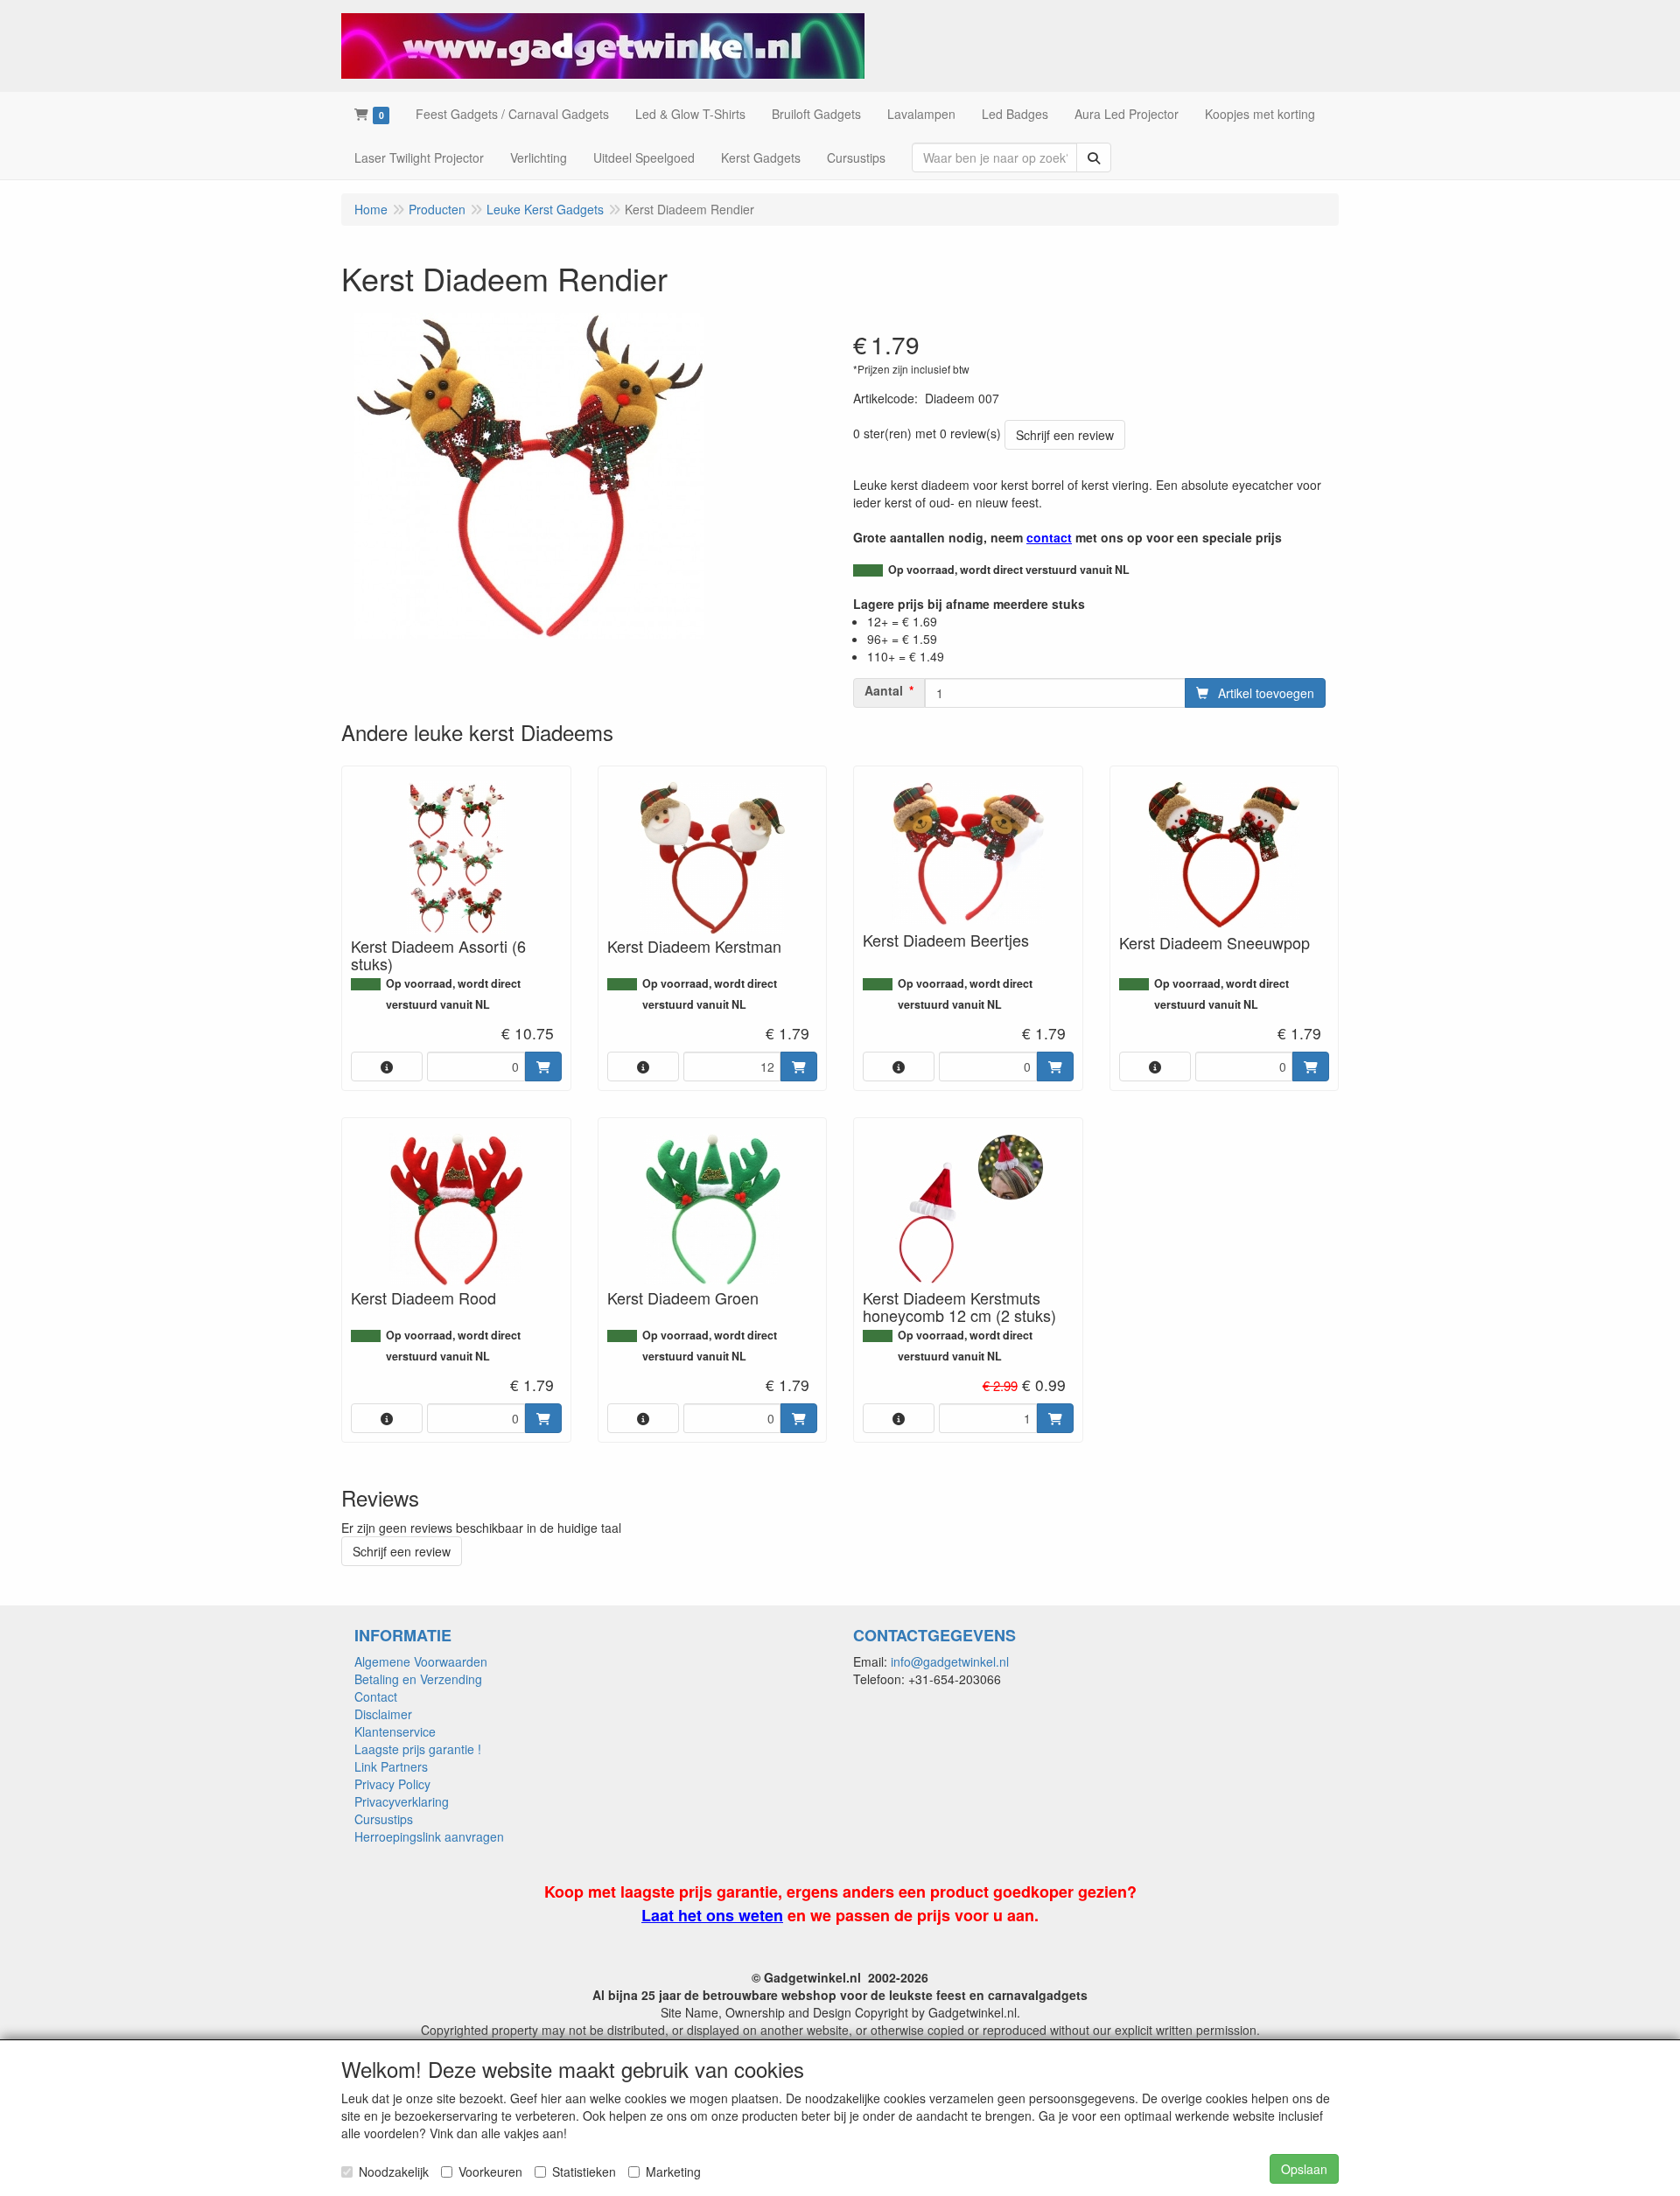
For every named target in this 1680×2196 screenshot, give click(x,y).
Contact (376, 1696)
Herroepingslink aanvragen (429, 1836)
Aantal (884, 690)
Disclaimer (383, 1714)
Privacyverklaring (402, 1801)
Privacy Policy (392, 1784)
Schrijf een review (1065, 435)
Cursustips (384, 1819)
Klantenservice (395, 1731)
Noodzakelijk (394, 2172)
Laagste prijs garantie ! (418, 1749)
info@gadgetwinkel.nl (950, 1661)
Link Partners (391, 1766)
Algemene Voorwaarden (421, 1661)
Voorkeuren (490, 2172)
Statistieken (584, 2172)
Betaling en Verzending (418, 1679)
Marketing (673, 2172)
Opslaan (1304, 2169)
